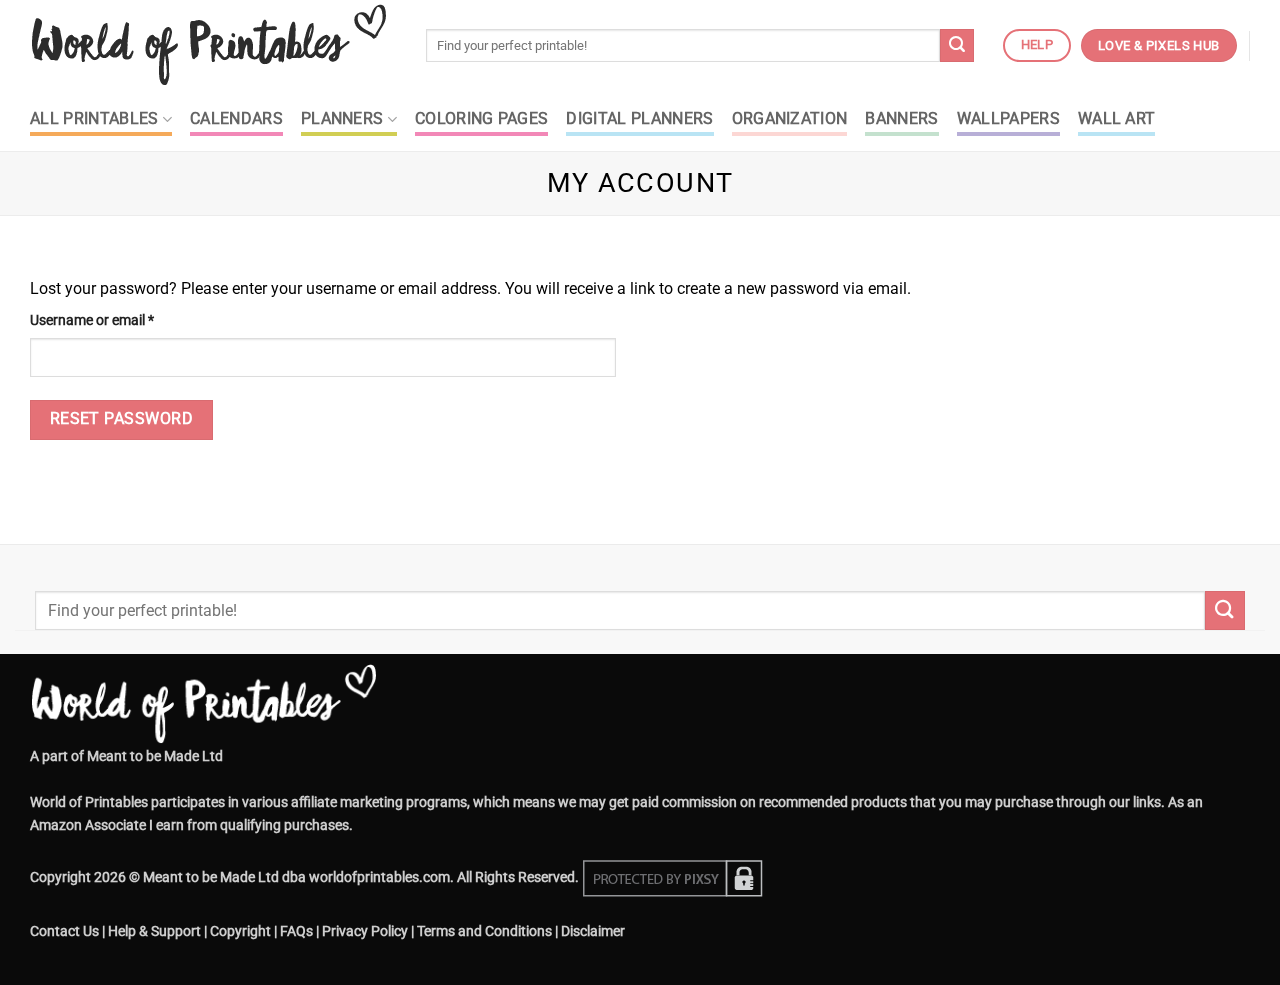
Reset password (122, 419)
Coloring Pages (481, 119)
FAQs (296, 931)
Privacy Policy (365, 931)
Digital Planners (639, 119)
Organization (790, 119)
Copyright (240, 931)
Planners (342, 119)
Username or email (119, 320)
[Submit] (957, 46)
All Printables (94, 119)
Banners (901, 119)
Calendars (236, 119)
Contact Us (64, 931)
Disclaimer (593, 931)
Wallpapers (1008, 119)
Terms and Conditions (484, 931)
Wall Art (1117, 119)
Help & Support (154, 931)
